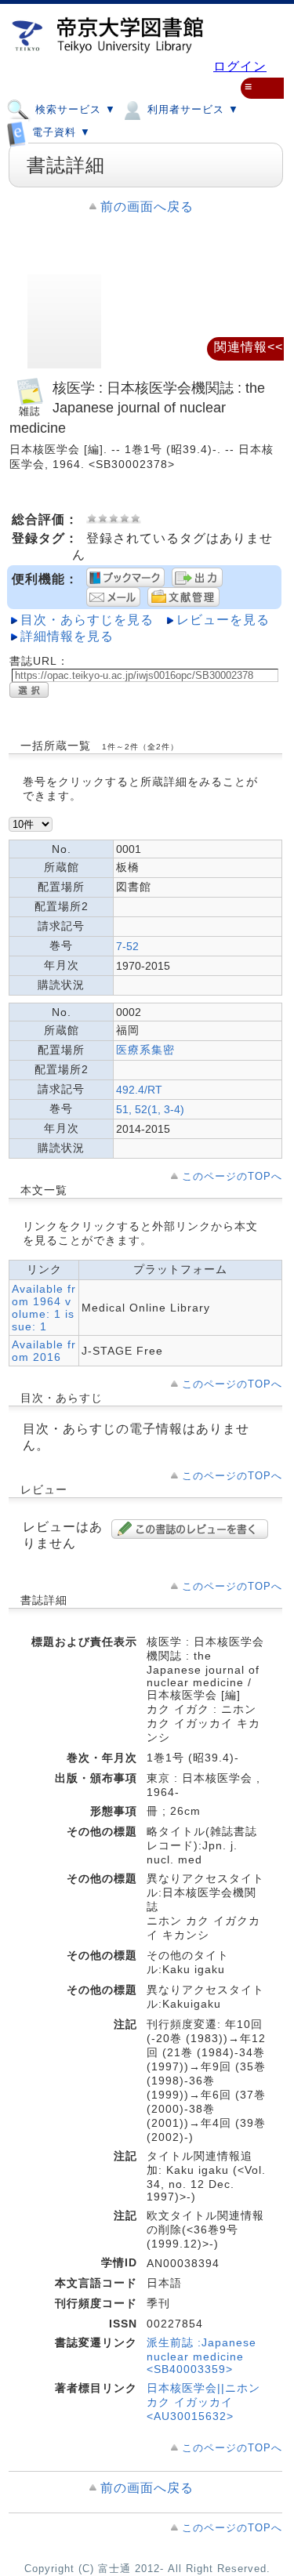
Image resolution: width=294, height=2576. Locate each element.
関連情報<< (249, 347)
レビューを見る (223, 620)
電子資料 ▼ (60, 133)
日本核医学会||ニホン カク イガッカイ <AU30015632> (203, 2402)
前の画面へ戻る (147, 207)
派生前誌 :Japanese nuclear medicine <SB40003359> (201, 2356)
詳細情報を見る (67, 636)
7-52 (127, 946)
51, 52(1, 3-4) (150, 1109)
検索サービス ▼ (74, 109)
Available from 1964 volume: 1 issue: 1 (44, 1308)
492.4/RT (139, 1090)
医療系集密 (145, 1050)
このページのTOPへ (232, 1176)
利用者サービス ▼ (191, 109)
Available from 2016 (44, 1351)
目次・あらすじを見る (87, 620)
